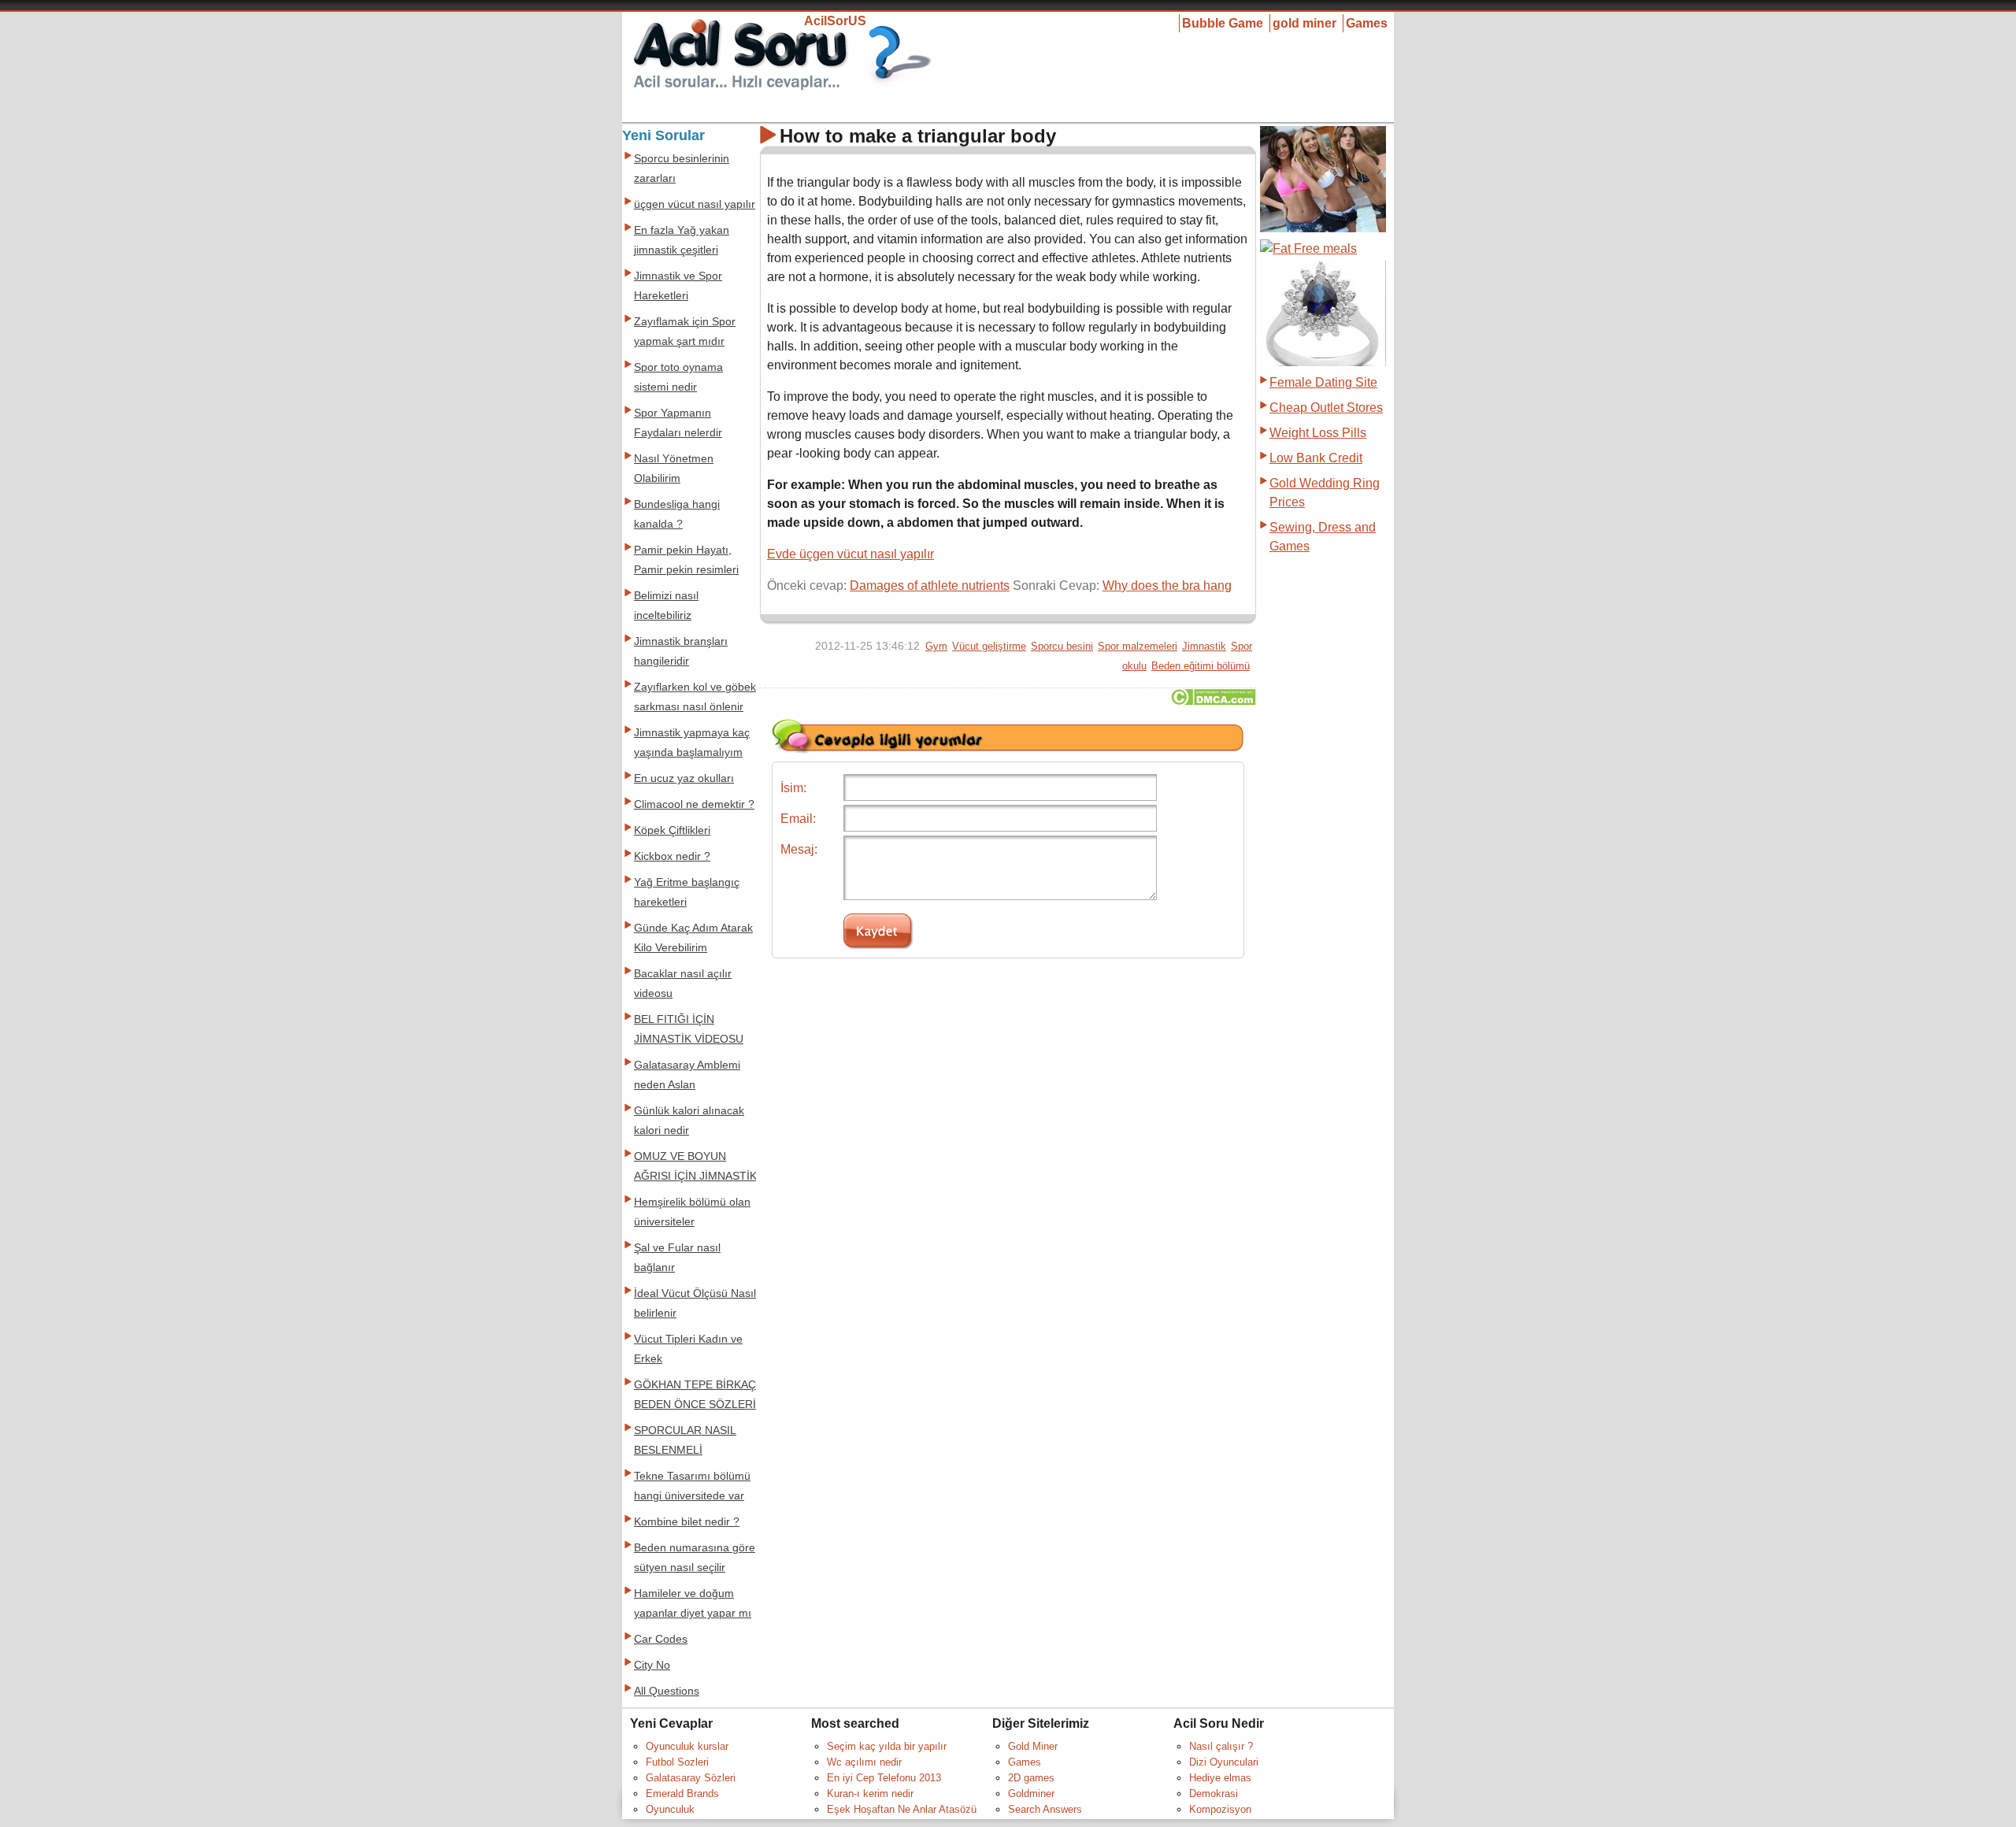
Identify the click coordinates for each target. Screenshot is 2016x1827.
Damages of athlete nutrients (930, 586)
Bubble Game (1223, 23)
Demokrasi (1214, 1794)
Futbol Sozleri (677, 1762)
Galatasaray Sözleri (691, 1778)
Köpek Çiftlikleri (672, 830)
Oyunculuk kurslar (687, 1746)
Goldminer (1031, 1794)
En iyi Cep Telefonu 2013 (884, 1778)
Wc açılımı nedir (864, 1762)
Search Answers (1045, 1809)
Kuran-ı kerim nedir (870, 1794)
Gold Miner (1033, 1746)
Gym (936, 646)
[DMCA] (1213, 701)
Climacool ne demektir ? (694, 804)
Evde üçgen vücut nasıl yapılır (850, 554)
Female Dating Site (1323, 382)
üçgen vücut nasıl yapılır (695, 204)
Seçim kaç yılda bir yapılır (887, 1746)
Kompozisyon (1220, 1809)
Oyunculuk (670, 1809)
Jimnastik (1204, 646)
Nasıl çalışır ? (1221, 1746)
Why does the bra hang (1167, 586)
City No (652, 1665)
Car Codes (661, 1639)
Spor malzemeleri (1138, 646)
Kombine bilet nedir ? (687, 1522)
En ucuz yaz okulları (684, 778)
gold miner (1304, 23)
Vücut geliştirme (989, 646)
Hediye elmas (1220, 1778)
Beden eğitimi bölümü (1201, 666)
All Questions (667, 1691)
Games (1367, 23)
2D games (1031, 1778)
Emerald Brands (682, 1794)
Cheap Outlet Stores (1326, 408)
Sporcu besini (1062, 646)
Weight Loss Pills (1318, 433)
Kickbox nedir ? (672, 856)
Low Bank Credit (1316, 458)
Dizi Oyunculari (1224, 1762)
